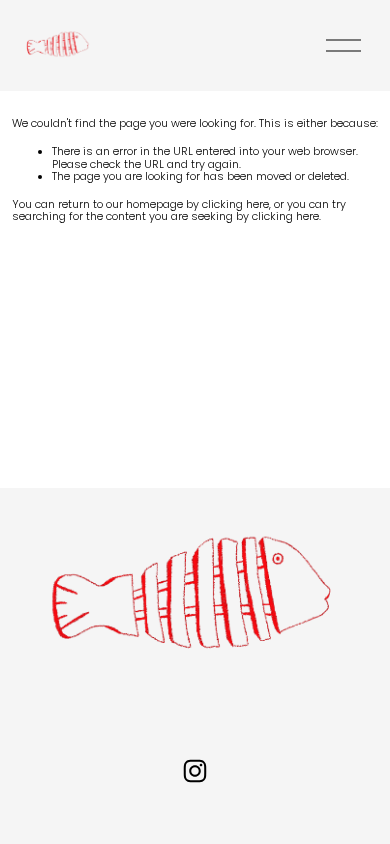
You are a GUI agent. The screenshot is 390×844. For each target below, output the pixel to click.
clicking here (235, 204)
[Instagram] (195, 771)
